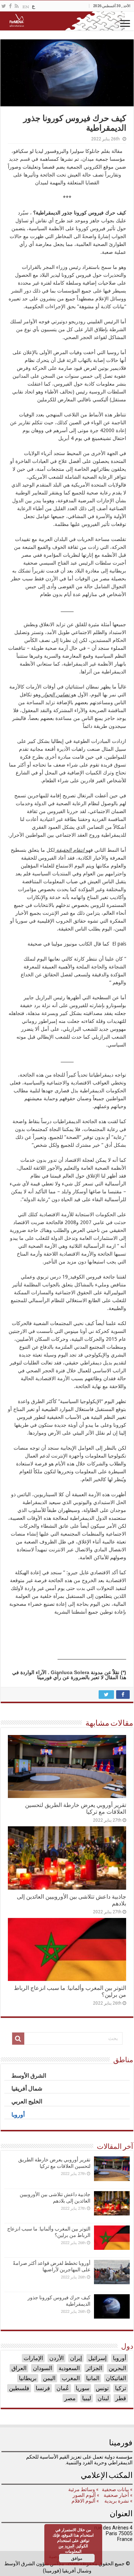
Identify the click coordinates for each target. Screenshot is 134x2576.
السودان (43, 2368)
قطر (121, 2398)
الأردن (56, 2358)
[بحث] (18, 2039)
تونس (102, 2388)
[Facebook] (10, 6)
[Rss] (17, 6)
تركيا (121, 2388)
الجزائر (94, 2368)
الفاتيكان (116, 2378)
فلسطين (19, 2388)
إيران (76, 2358)
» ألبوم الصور (85, 2495)
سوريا (83, 2388)
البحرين (117, 2368)
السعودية (69, 2368)
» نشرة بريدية (118, 2501)
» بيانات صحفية (117, 2489)
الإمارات (33, 2358)
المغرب (71, 2378)
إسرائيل (97, 2358)
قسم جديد (19, 159)
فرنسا (43, 2388)
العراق (19, 2368)
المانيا (93, 2378)
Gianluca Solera (70, 1672)
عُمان (63, 2388)
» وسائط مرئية (83, 2489)
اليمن (49, 2378)
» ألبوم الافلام (85, 2501)
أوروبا (120, 2358)
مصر (70, 2398)
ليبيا (87, 2398)
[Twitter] (4, 6)
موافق (77, 2558)
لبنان (103, 2398)
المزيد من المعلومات (70, 2548)
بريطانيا (28, 2378)
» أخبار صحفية (118, 2495)
